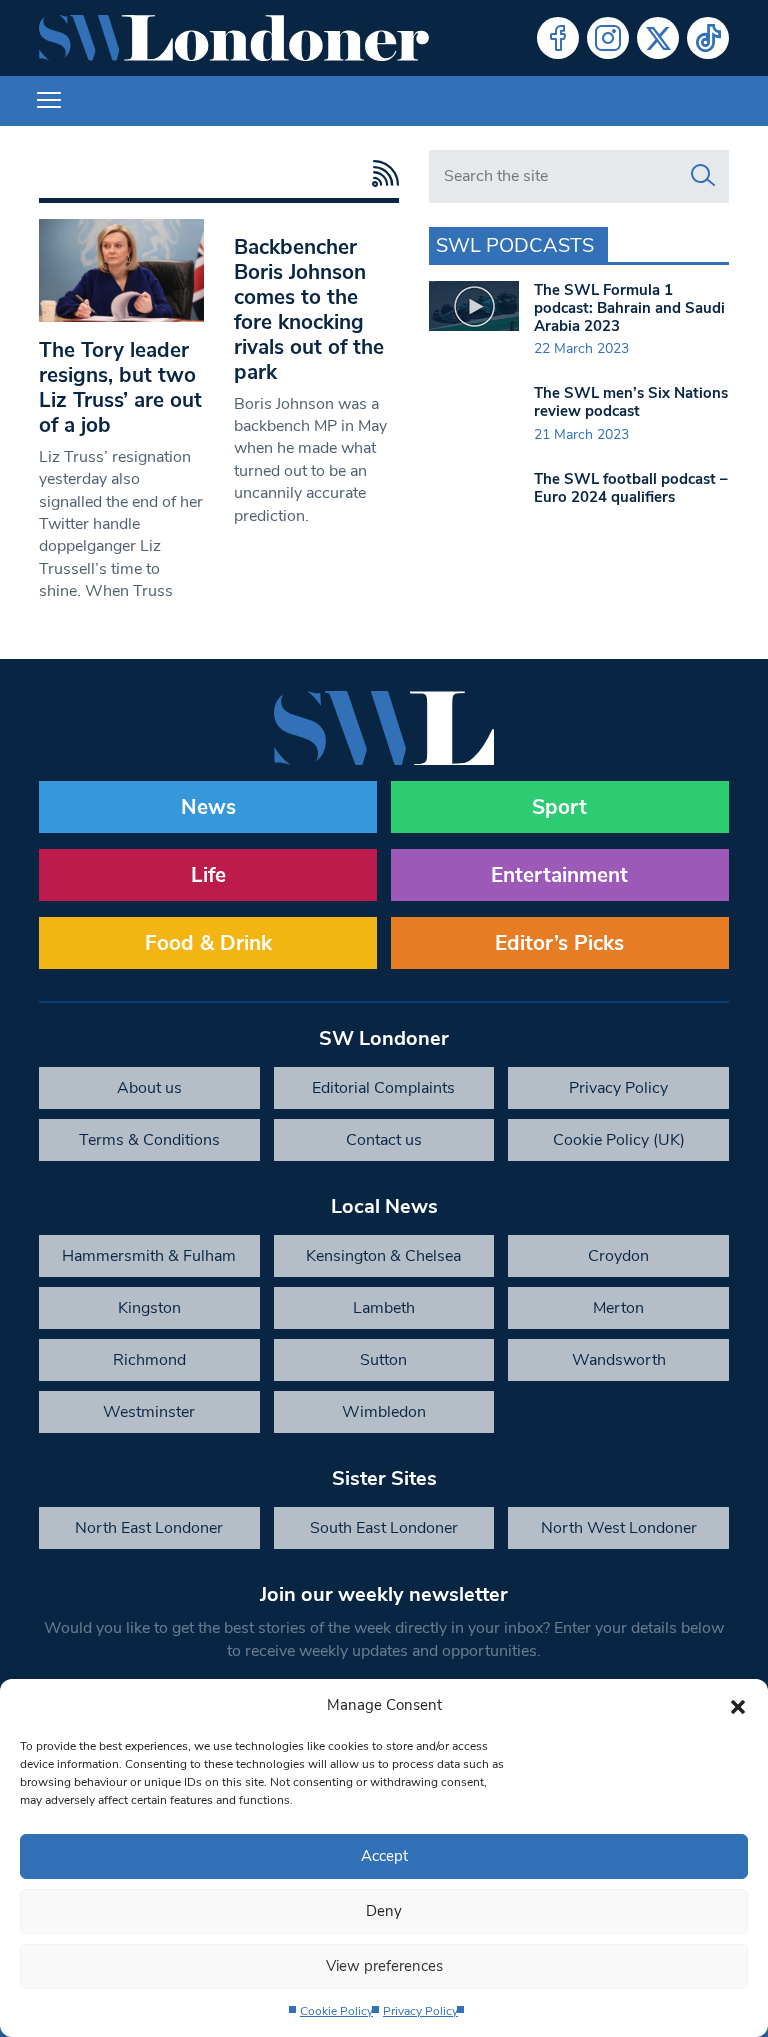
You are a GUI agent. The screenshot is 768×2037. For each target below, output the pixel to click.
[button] (738, 1705)
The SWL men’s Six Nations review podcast (631, 402)
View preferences (384, 1966)
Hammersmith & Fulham (149, 1256)
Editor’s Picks (559, 943)
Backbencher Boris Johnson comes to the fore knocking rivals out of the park (309, 309)
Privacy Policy (420, 2011)
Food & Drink (208, 943)
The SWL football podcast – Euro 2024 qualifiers (631, 488)
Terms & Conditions (149, 1140)
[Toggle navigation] (49, 101)
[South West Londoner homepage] (234, 38)
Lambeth (384, 1308)
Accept (384, 1856)
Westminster (149, 1412)
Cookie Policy (336, 2011)
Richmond (149, 1360)
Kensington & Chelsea (383, 1256)
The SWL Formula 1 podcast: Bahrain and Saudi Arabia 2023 (629, 308)
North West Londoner (619, 1528)
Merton (618, 1308)
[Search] (703, 176)
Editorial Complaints (383, 1088)
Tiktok (708, 38)
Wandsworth (619, 1360)
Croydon (618, 1256)
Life (208, 875)
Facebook (558, 38)
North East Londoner (149, 1528)
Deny (384, 1911)
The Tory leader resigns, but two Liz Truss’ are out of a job (120, 387)
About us (149, 1088)
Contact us (384, 1140)
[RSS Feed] (380, 173)
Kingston (149, 1308)
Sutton (383, 1360)
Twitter (658, 38)
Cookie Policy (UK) (619, 1140)
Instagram (608, 38)
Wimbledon (384, 1412)
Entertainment (559, 875)
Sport (559, 807)
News (208, 807)
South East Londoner (384, 1528)
